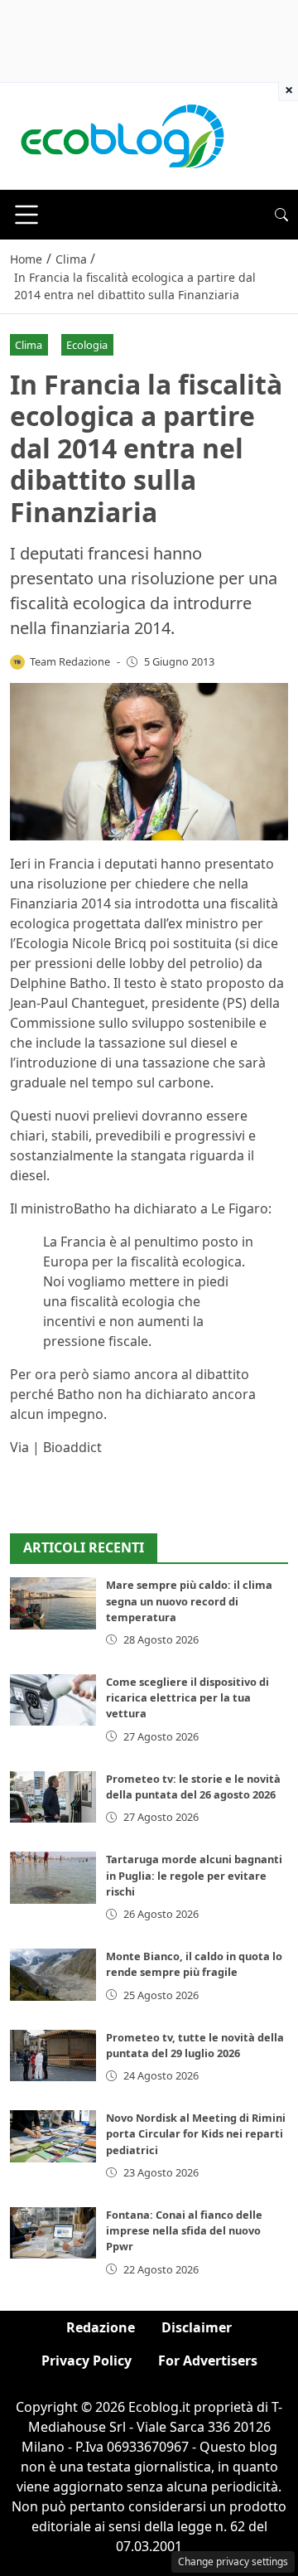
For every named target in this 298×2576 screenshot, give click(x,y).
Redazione (101, 2327)
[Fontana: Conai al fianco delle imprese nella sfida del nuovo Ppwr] (53, 2233)
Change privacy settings (233, 2561)
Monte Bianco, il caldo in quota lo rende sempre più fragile (194, 1964)
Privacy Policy (87, 2361)
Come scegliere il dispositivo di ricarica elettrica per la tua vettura (187, 1697)
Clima (29, 345)
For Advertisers (208, 2361)
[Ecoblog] (122, 135)
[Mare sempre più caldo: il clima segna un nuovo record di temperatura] (53, 1603)
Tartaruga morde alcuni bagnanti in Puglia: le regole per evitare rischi (194, 1875)
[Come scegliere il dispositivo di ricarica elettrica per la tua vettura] (53, 1700)
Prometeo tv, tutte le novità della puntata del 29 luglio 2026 (195, 2045)
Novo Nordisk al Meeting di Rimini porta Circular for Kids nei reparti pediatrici (196, 2133)
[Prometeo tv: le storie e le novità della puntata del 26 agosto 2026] (53, 1797)
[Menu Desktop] (26, 215)
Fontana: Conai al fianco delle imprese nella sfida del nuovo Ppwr (184, 2230)
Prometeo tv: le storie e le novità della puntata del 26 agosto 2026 (193, 1787)
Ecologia (87, 345)
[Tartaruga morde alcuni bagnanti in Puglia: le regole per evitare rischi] (53, 1877)
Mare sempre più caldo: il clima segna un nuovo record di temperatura (189, 1600)
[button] (281, 215)
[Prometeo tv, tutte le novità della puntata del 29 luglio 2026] (53, 2055)
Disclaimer (197, 2327)
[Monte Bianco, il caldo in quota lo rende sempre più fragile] (53, 1974)
